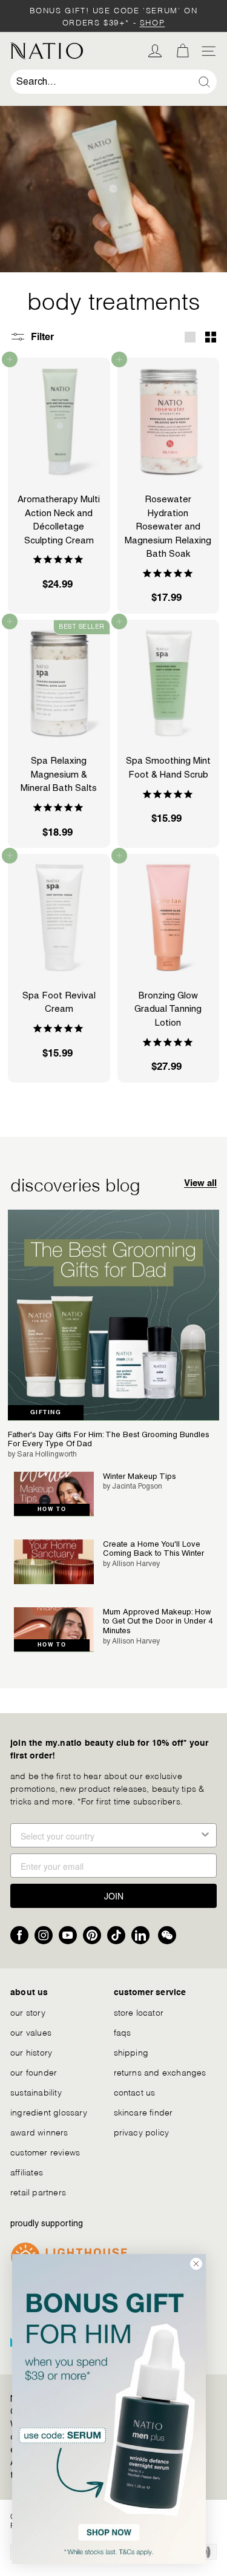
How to (52, 1509)
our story (28, 2012)
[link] (109, 2409)
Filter (41, 337)
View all (200, 1183)
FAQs (123, 2032)
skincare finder (143, 2112)
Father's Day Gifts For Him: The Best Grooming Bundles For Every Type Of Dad (109, 1439)
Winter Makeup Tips (140, 1476)
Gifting (46, 1412)
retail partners (38, 2191)
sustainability (36, 2092)
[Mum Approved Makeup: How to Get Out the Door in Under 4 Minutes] (54, 1630)
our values (31, 2032)
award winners (39, 2132)
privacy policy (142, 2132)
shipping (131, 2052)
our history (31, 2052)
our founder (34, 2072)
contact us (135, 2092)
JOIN (114, 1896)
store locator (139, 2012)
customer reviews (45, 2152)
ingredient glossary (49, 2112)
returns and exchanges (160, 2072)
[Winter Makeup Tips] (54, 1494)
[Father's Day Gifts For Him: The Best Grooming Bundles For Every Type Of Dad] (113, 1315)
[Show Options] (205, 1835)
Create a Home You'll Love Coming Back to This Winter (153, 1549)
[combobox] (113, 82)
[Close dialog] (196, 2264)
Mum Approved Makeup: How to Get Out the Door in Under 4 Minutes (158, 1621)
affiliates (27, 2171)
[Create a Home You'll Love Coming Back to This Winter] (54, 1562)
